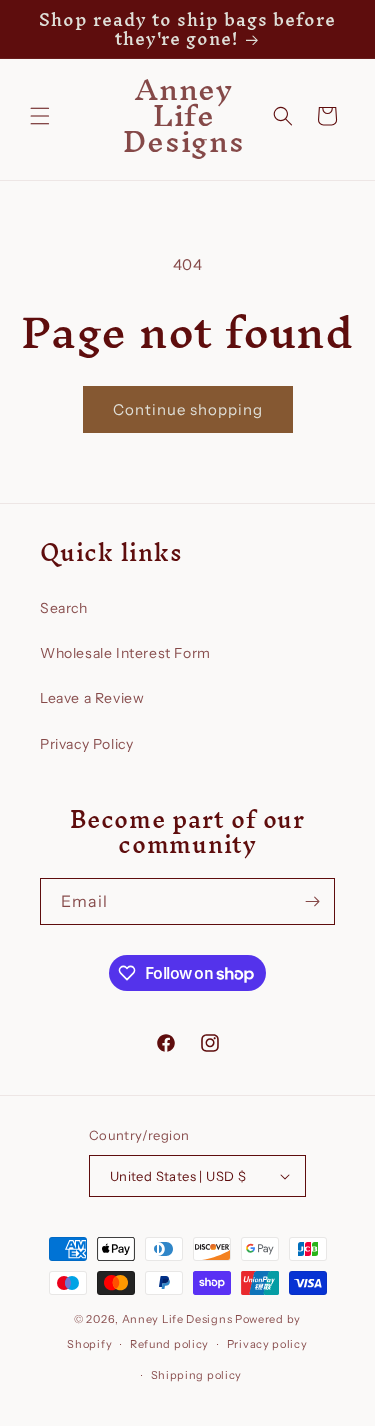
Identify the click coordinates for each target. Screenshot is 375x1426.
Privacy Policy (86, 744)
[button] (40, 116)
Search (64, 608)
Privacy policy (267, 1344)
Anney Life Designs (177, 1319)
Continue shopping (188, 409)
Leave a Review (92, 698)
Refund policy (169, 1344)
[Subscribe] (312, 901)
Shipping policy (197, 1375)
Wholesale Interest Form (125, 653)
